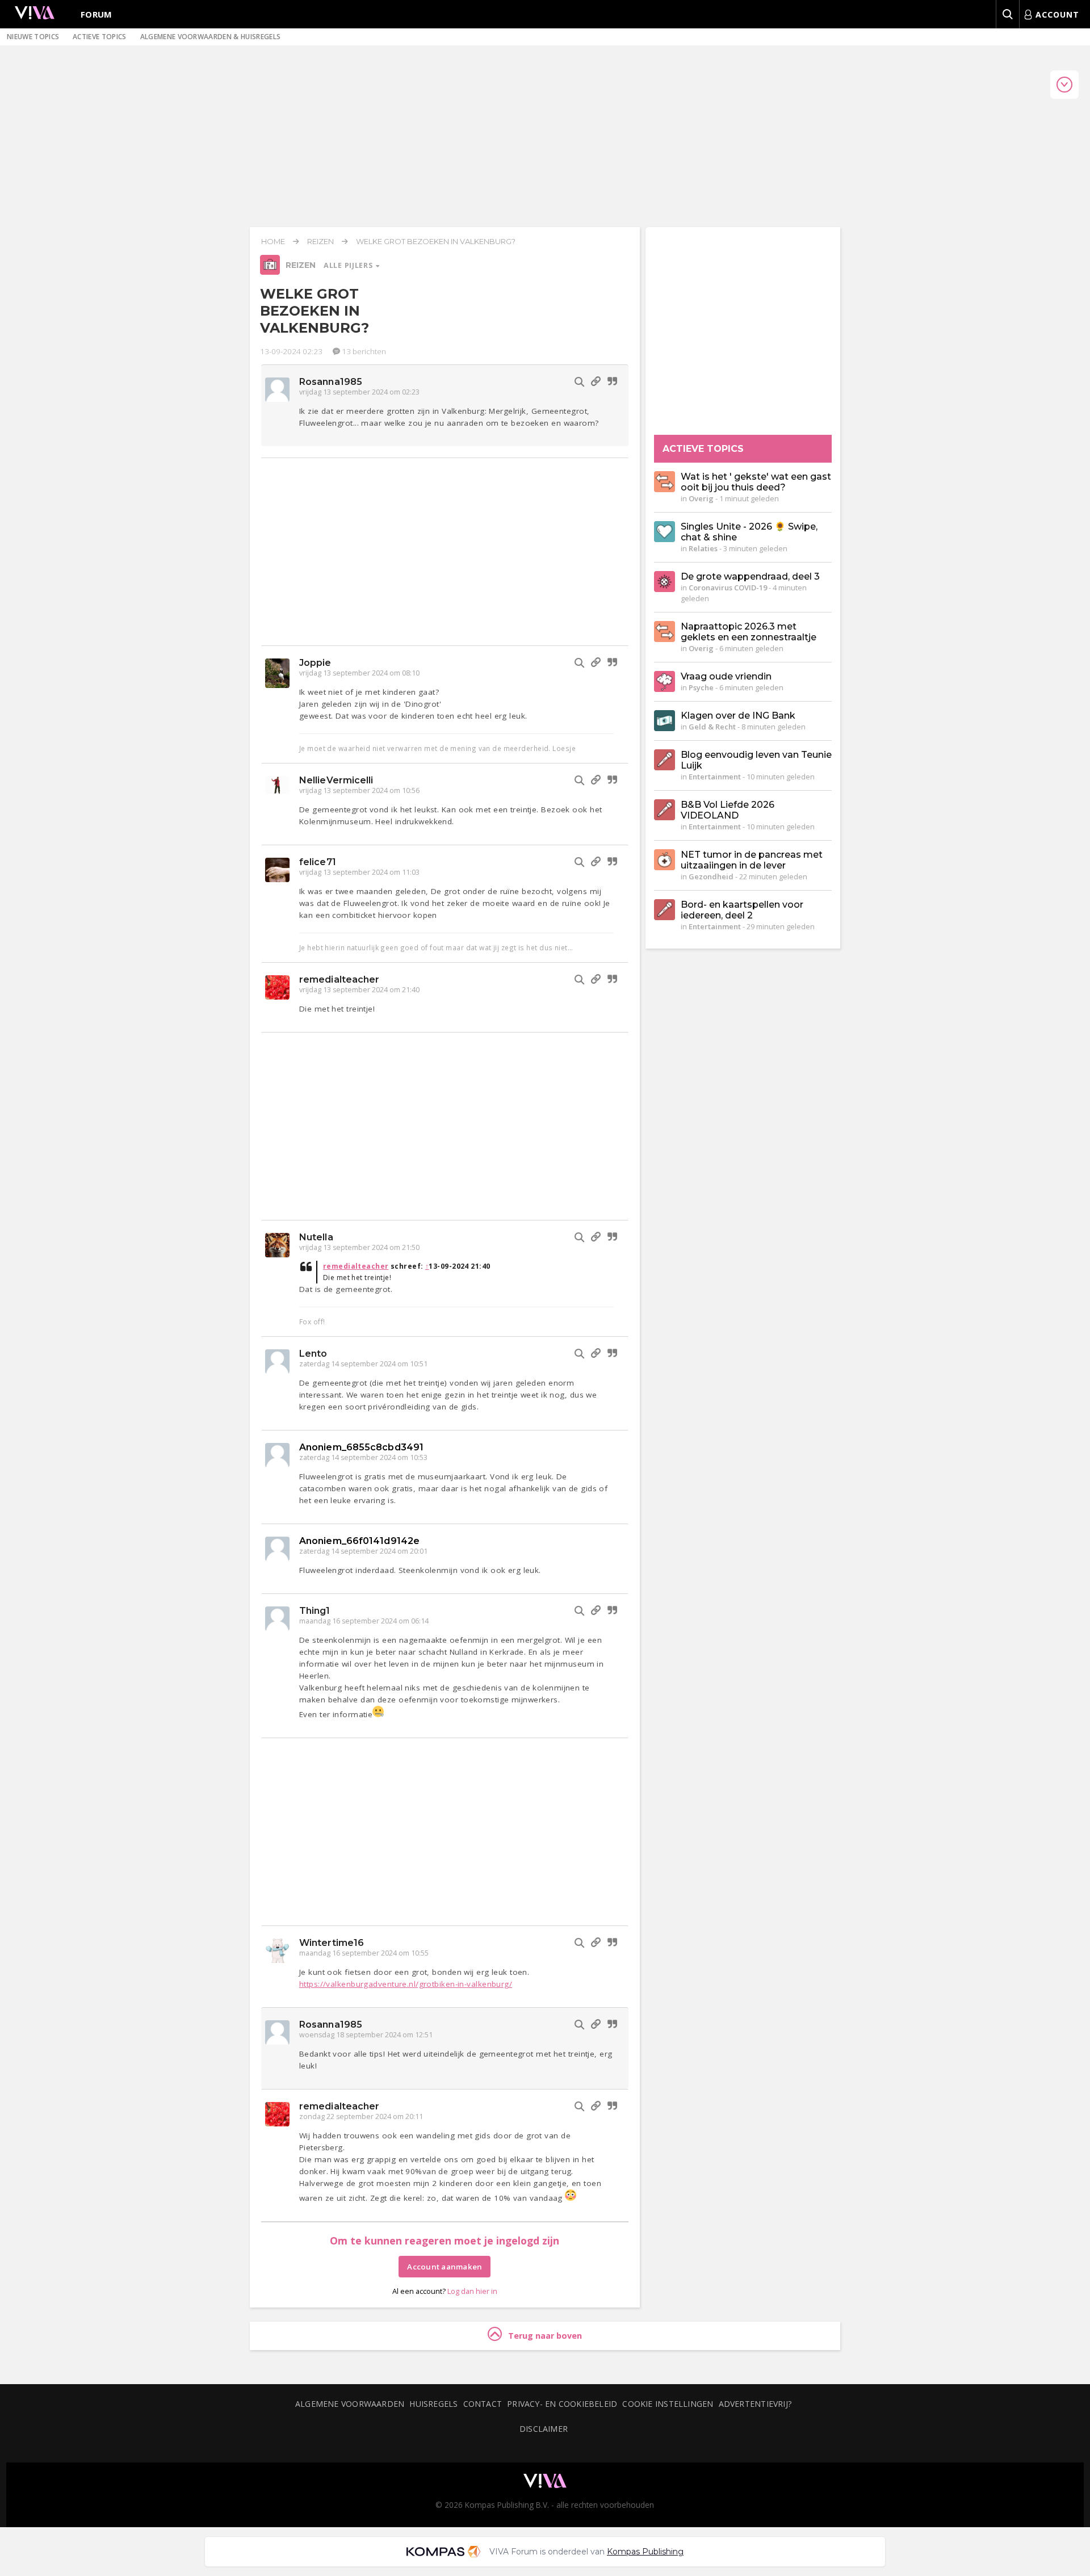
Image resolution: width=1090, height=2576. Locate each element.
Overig (701, 498)
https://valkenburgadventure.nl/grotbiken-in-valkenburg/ (406, 1984)
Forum (97, 14)
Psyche (701, 687)
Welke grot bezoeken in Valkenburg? (436, 241)
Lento (313, 1354)
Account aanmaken (445, 2267)
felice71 (318, 862)
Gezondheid (711, 876)
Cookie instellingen (668, 2404)
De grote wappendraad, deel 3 (750, 576)
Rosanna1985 (331, 382)
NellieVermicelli (336, 780)
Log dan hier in (472, 2291)
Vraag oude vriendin (726, 676)
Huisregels (433, 2404)
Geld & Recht (712, 727)
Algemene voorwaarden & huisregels (211, 37)
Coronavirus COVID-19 (728, 588)
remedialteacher (339, 979)
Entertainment (715, 777)
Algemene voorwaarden (350, 2404)
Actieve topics (99, 37)
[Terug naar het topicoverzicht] (270, 272)
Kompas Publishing (645, 2552)
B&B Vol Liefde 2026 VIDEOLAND (728, 810)
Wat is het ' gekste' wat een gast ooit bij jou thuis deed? (756, 482)
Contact (483, 2404)
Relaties (703, 548)
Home (273, 241)
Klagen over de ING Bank (738, 716)
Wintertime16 (332, 1943)
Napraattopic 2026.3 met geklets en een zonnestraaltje (749, 632)
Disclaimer (544, 2429)
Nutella (316, 1237)
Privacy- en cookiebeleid (562, 2404)
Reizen (320, 241)
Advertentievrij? (756, 2404)
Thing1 (315, 1611)
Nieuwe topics (33, 37)
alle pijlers (349, 265)
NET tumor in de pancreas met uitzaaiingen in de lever (752, 860)
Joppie (315, 663)
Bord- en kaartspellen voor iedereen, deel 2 (742, 910)
